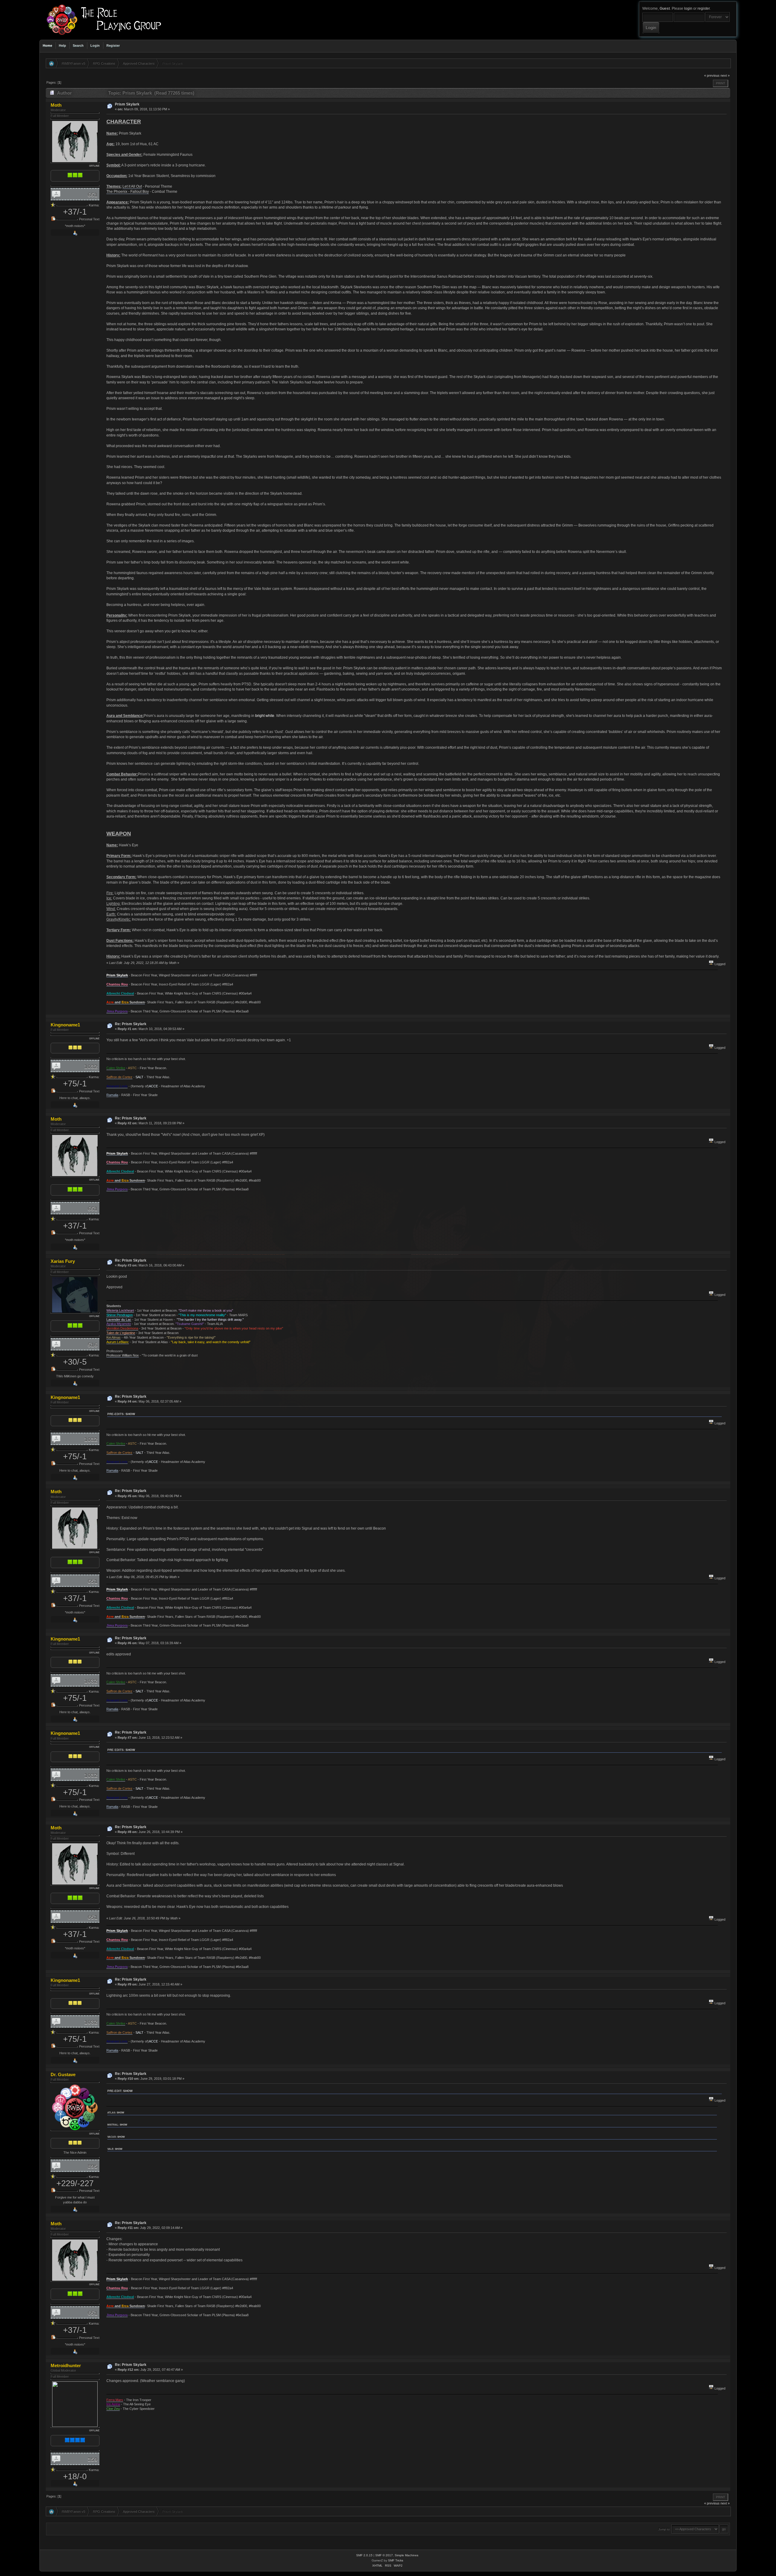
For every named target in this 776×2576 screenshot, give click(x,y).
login (688, 8)
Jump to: (664, 2529)
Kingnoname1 (65, 1025)
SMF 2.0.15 (364, 2555)
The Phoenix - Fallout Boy (128, 192)
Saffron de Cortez (119, 1077)
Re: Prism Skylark (131, 1024)
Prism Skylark (127, 104)
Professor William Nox (123, 1355)
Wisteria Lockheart (120, 1310)
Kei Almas (114, 1337)
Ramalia (112, 1095)
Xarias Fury (63, 1261)
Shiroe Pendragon (120, 1315)
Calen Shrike (116, 1068)
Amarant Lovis (117, 1086)
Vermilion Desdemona (122, 1328)
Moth (56, 105)
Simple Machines (406, 2555)
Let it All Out (132, 186)
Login (95, 45)
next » (725, 75)
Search (78, 45)
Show (130, 1414)
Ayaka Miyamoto (119, 1324)
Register (113, 45)
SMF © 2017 (384, 2555)
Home (47, 45)
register (704, 8)
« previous (712, 75)
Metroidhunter (66, 2365)
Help (62, 45)
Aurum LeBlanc (118, 1342)
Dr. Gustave (63, 2074)
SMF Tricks (396, 2560)
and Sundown (126, 1002)
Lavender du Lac (119, 1320)
